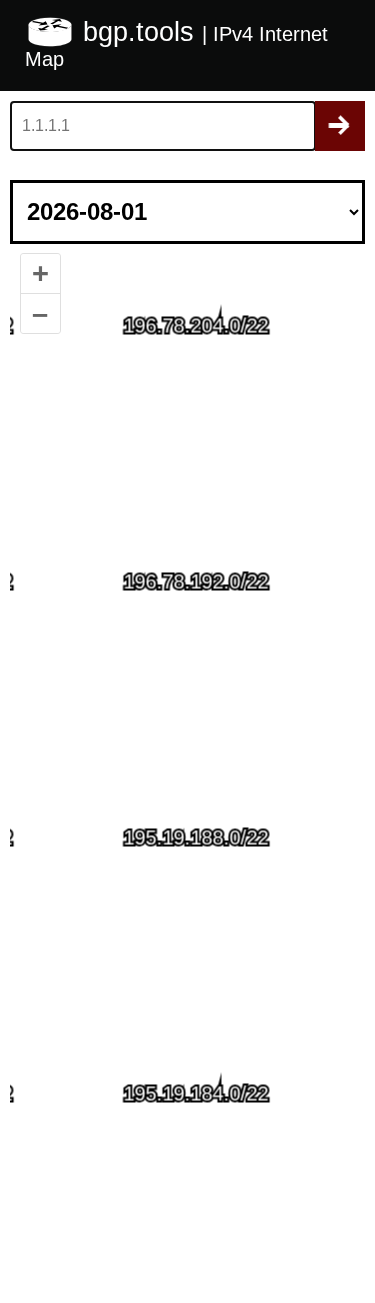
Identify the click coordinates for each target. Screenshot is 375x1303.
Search (340, 126)
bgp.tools (142, 32)
